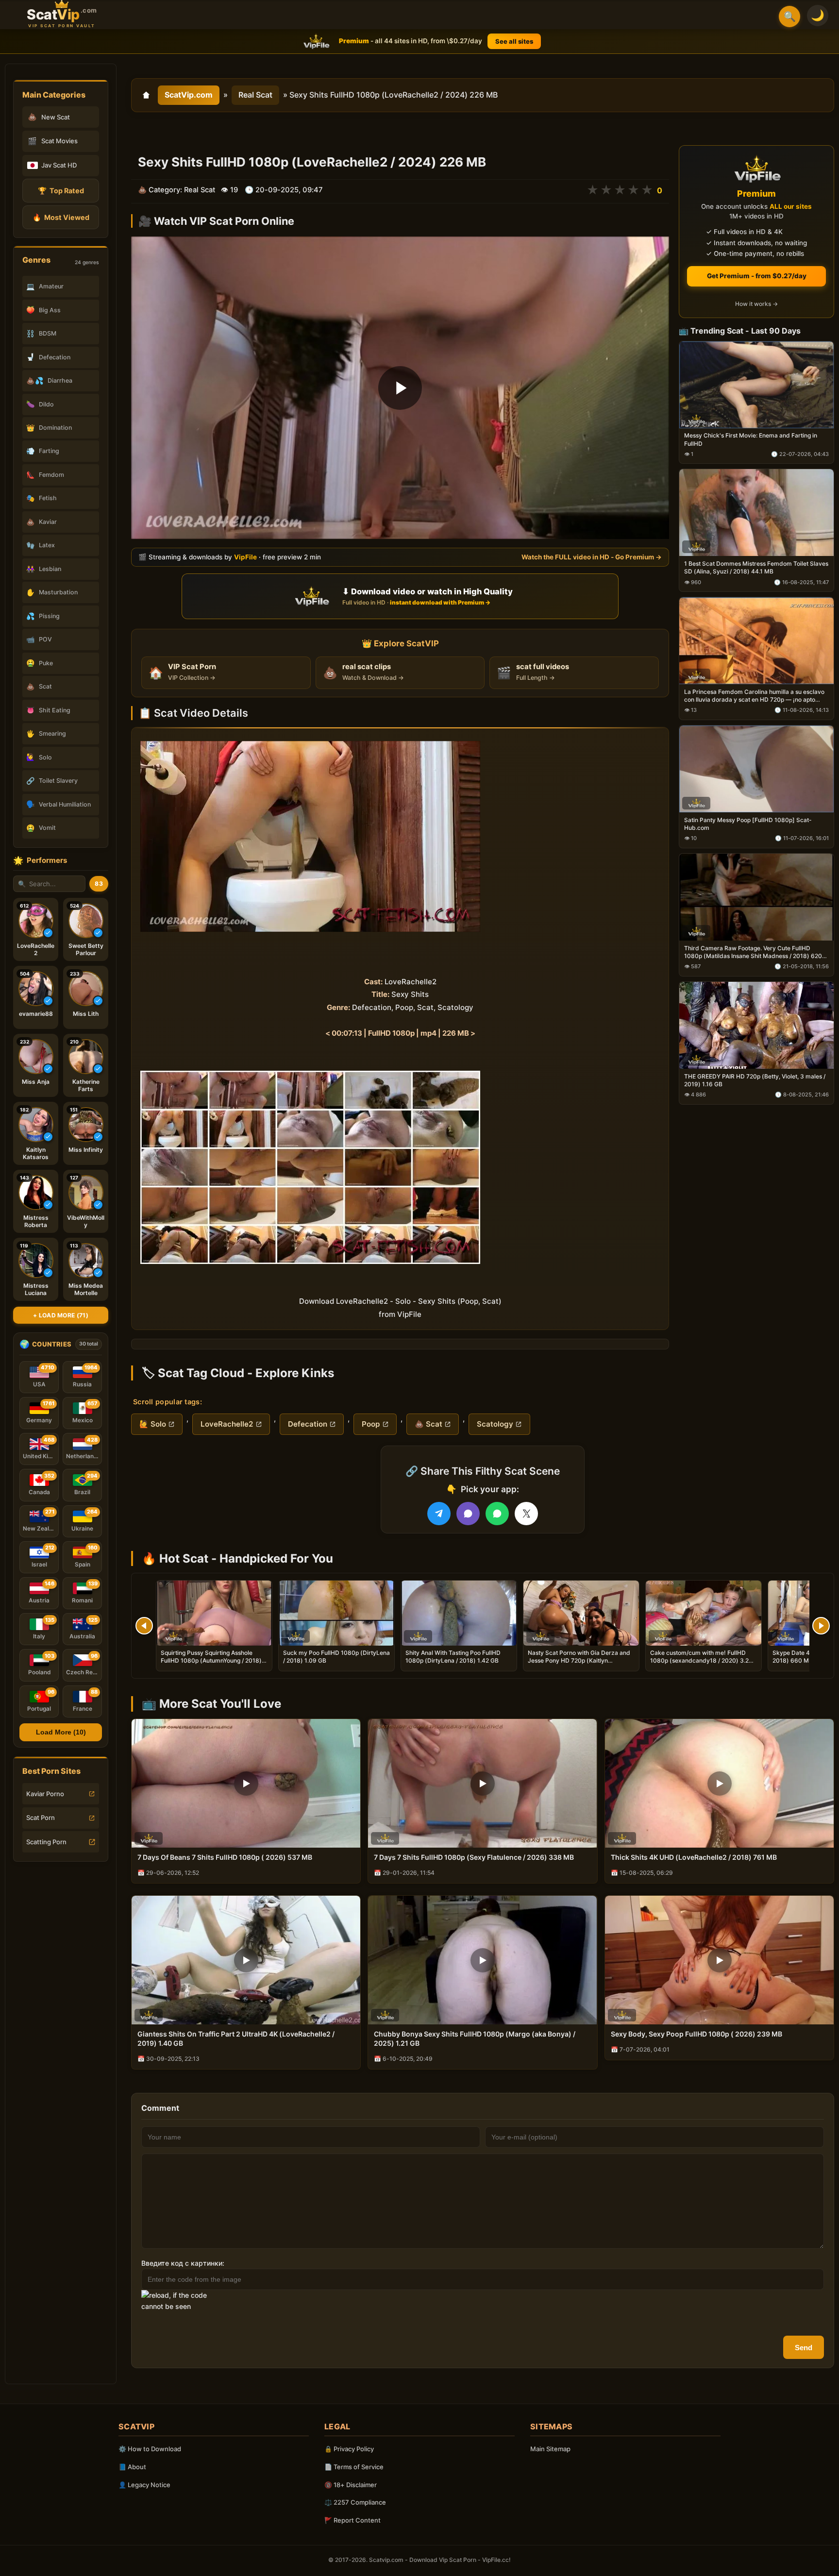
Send (804, 2348)
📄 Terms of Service (354, 2467)
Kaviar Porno (45, 1794)
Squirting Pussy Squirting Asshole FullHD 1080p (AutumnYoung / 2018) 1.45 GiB (211, 1660)
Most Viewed (61, 217)
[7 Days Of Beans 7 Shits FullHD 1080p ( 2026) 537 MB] (246, 1783)
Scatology (495, 1424)
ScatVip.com (189, 95)
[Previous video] (144, 1626)
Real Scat (255, 95)
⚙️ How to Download (150, 2449)
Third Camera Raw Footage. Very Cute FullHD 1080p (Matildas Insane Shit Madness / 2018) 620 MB (753, 952)
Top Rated (61, 191)
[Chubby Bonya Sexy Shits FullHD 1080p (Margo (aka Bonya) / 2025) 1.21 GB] (482, 1960)
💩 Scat (428, 1424)
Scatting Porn (46, 1842)
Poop (371, 1424)
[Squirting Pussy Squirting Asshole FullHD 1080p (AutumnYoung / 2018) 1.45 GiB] (214, 1613)
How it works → (756, 304)
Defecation (308, 1424)
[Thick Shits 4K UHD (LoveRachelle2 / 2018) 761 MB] (719, 1783)
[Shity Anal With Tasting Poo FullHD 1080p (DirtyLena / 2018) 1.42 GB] (459, 1613)
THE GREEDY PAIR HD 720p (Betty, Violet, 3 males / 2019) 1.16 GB (755, 1080)
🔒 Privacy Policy (349, 2449)
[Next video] (821, 1626)
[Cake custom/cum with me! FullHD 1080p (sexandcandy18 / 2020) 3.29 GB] (704, 1613)
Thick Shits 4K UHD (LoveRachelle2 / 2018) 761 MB (694, 1857)
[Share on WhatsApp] (497, 1514)
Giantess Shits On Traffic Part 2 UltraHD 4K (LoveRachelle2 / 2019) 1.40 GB (236, 2038)
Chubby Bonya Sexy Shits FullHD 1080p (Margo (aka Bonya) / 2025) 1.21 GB (475, 2038)
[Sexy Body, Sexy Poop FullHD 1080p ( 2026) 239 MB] (719, 1960)
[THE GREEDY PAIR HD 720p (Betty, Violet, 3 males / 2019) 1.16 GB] (756, 1025)
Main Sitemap (550, 2449)
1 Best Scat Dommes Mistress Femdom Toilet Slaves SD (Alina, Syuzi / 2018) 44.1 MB (756, 568)
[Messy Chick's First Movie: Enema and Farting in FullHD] (756, 385)
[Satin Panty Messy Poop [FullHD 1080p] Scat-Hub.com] (756, 769)
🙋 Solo (153, 1424)
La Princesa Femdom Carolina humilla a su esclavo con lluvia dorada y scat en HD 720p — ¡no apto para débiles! (754, 696)
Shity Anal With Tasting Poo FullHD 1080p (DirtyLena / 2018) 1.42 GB (453, 1657)
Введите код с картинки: (183, 2263)
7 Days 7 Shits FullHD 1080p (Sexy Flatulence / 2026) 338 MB (474, 1857)
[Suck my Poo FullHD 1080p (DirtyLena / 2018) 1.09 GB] (336, 1613)
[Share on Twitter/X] (526, 1514)
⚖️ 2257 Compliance (355, 2502)
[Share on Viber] (468, 1514)
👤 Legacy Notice (144, 2485)
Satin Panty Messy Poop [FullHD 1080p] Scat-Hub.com (748, 824)
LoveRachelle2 (227, 1424)
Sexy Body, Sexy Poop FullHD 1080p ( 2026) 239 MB (696, 2034)
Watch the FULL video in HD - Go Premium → (592, 557)
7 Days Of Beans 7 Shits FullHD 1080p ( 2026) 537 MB (225, 1857)
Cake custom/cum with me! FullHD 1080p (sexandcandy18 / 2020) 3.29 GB (701, 1660)
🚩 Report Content (352, 2520)
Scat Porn (41, 1818)
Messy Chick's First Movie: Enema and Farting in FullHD (751, 440)
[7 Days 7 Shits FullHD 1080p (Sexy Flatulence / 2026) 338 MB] (482, 1783)
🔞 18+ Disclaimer (351, 2485)
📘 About (132, 2467)
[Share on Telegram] (439, 1514)
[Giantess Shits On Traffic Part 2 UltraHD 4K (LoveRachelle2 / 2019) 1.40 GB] (246, 1960)
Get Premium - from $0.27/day (757, 276)
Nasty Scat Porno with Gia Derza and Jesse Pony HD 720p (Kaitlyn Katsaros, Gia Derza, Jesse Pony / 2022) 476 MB (579, 1665)
